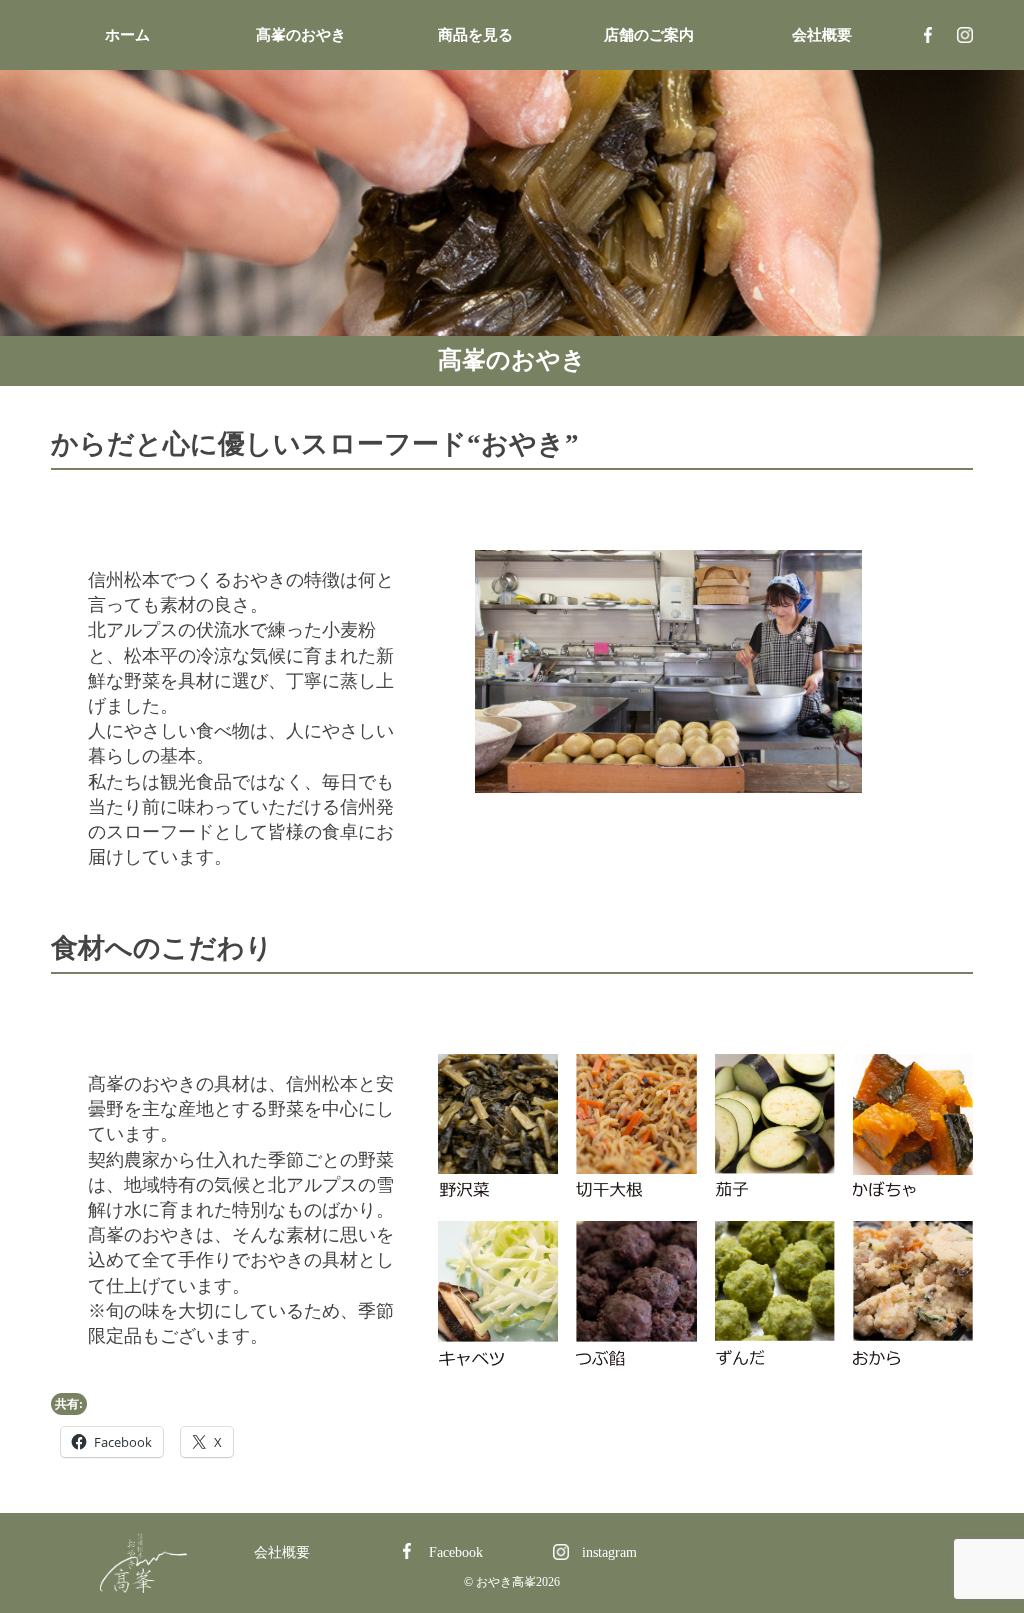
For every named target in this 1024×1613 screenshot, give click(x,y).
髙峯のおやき (301, 35)
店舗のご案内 (649, 35)
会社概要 (822, 35)
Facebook (927, 35)
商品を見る (475, 35)
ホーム (127, 35)
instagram (964, 35)
